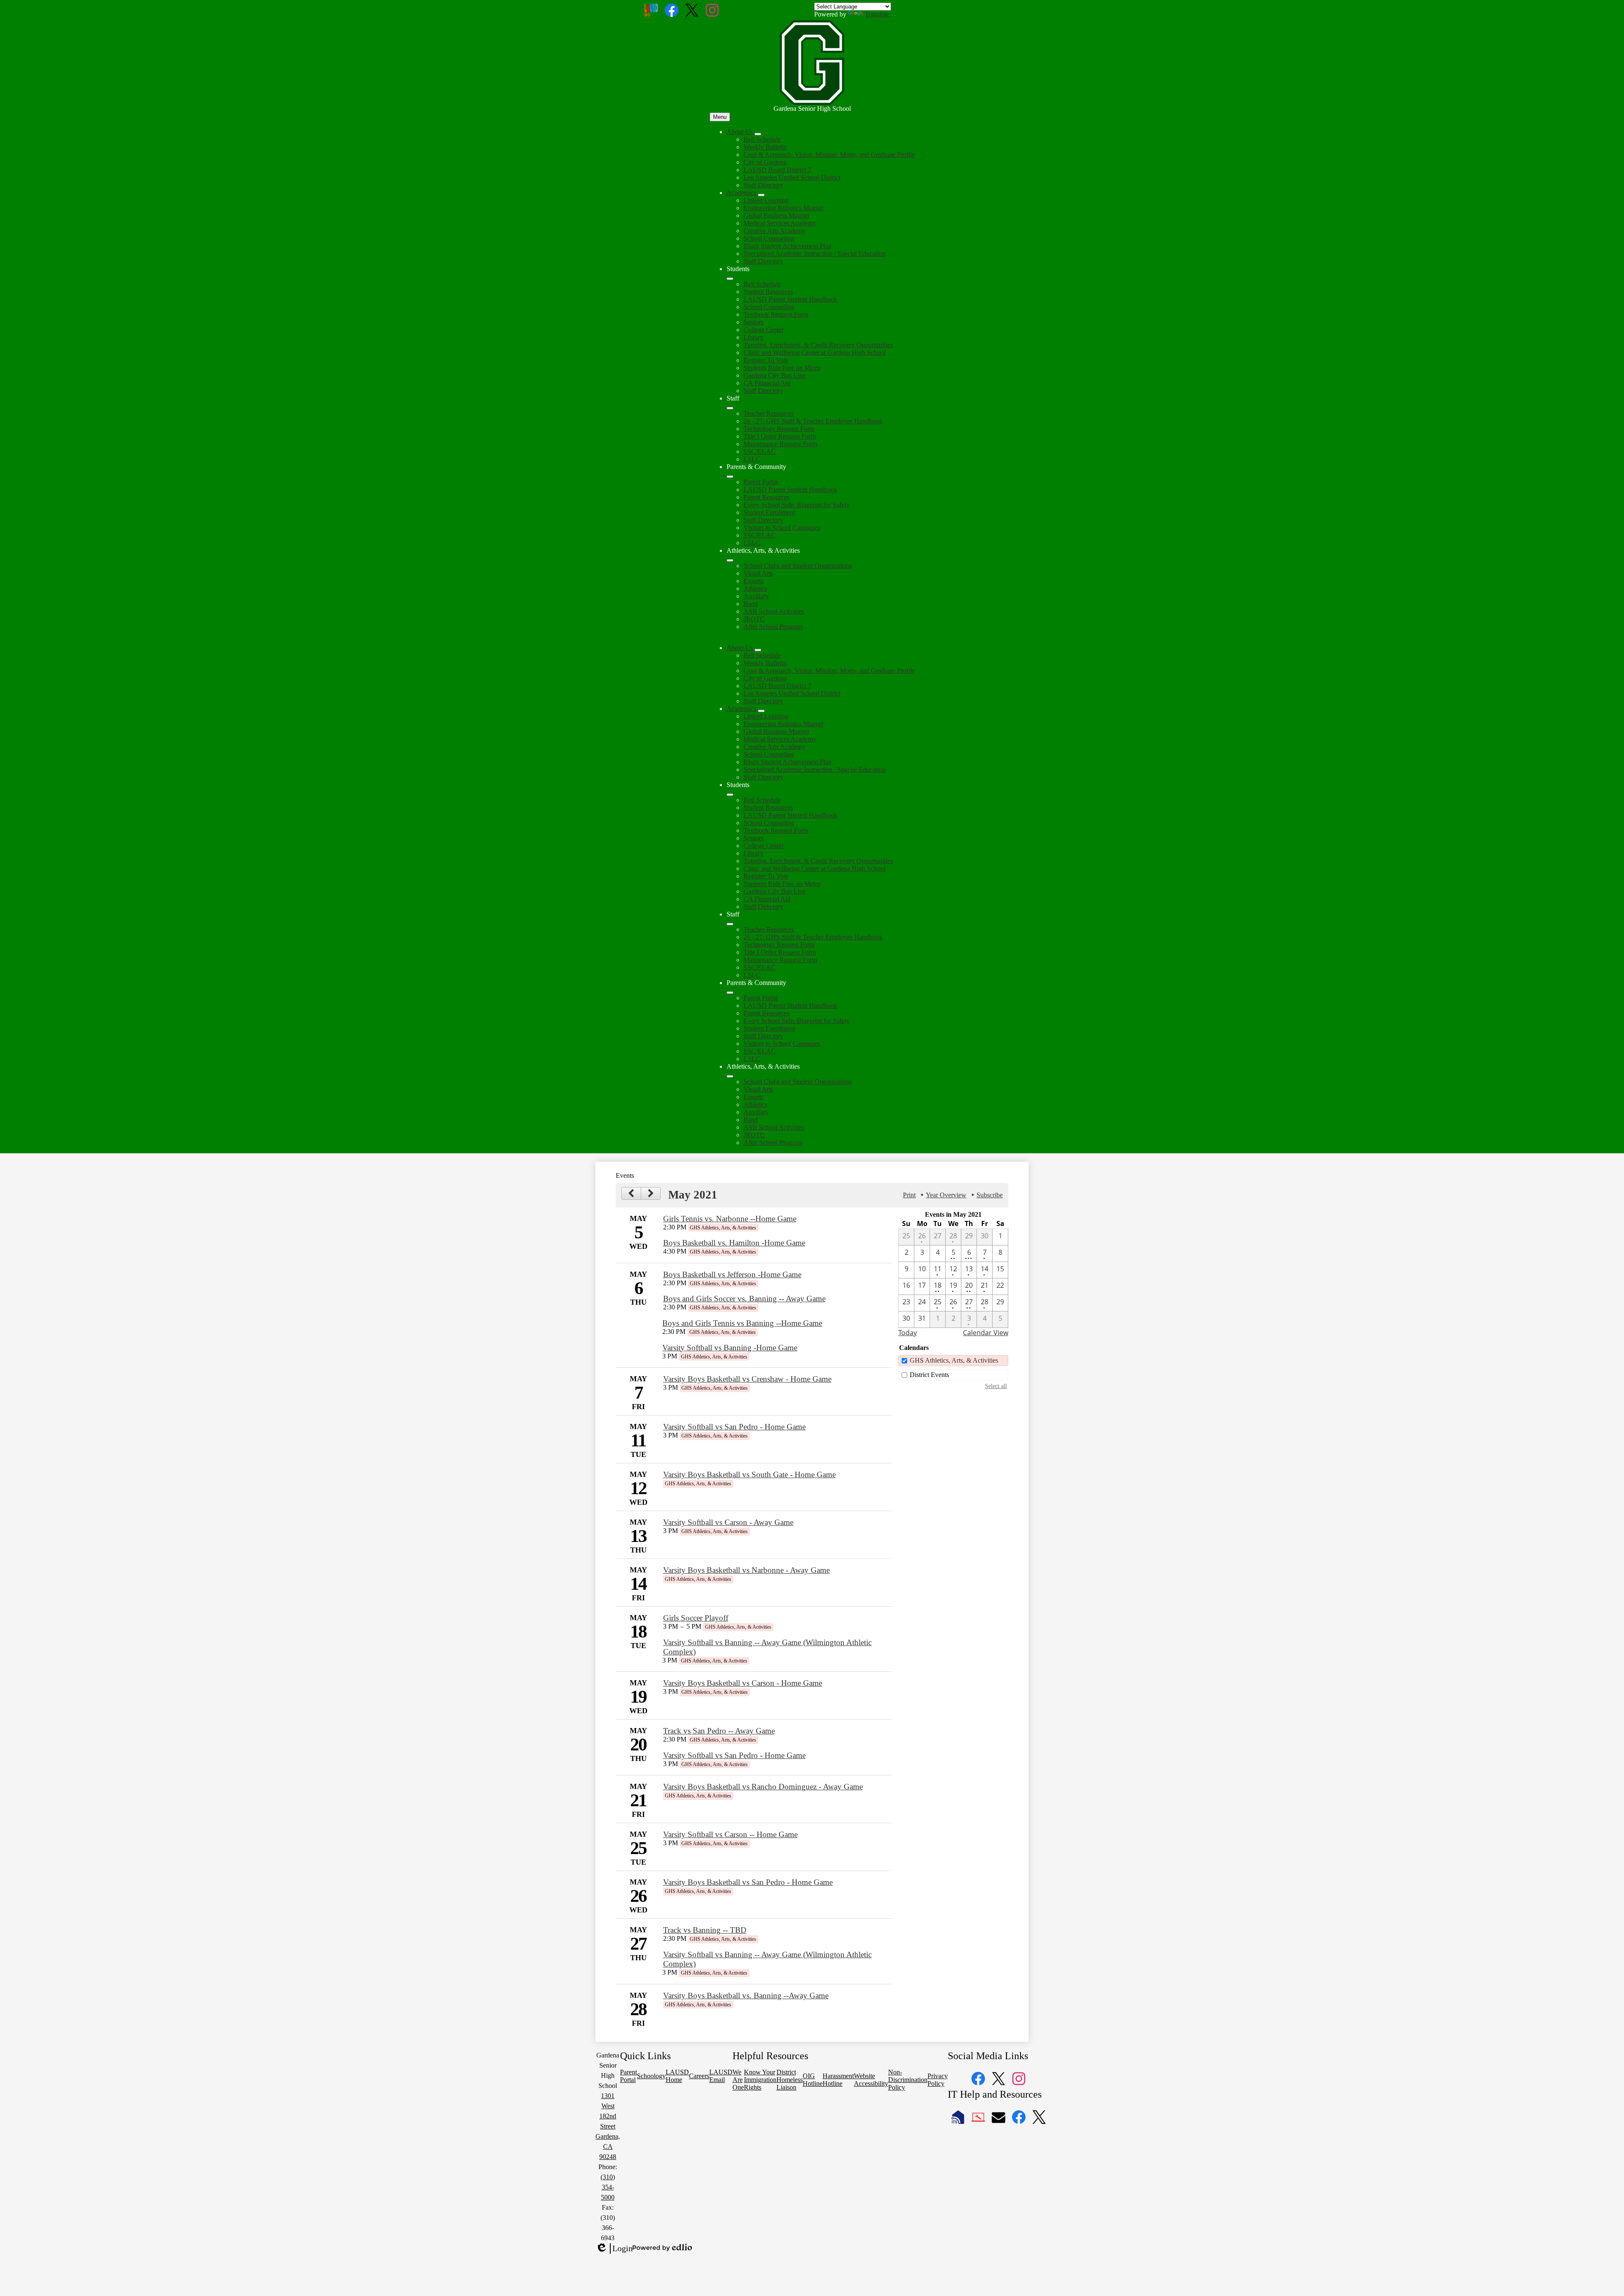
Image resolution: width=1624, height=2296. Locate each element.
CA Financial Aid (767, 383)
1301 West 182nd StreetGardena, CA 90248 (608, 2126)
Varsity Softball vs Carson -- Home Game (730, 1834)
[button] (741, 648)
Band (751, 604)
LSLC (752, 459)
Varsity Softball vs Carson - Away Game (728, 1522)
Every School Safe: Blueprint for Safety (797, 505)
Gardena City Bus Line (775, 375)
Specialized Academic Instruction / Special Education (815, 254)
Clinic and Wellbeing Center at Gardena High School (815, 352)
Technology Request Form (779, 429)
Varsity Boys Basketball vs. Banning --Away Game (746, 1996)
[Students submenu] (730, 279)
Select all (996, 1386)
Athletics (755, 588)
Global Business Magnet (776, 215)
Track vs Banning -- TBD (705, 1930)
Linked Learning (766, 200)
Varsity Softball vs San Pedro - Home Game (734, 1427)
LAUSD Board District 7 (777, 170)
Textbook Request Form (776, 314)
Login (614, 2249)
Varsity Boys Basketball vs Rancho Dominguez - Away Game (763, 1787)
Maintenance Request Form (780, 444)
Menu (720, 117)
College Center (764, 330)
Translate (877, 14)
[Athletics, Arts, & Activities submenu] (730, 560)
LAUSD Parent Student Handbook (790, 299)
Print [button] (909, 1195)
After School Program (773, 627)
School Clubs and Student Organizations (798, 566)
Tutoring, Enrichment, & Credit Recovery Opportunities (818, 345)
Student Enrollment (769, 512)
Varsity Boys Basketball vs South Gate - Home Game (749, 1474)
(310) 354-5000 (608, 2187)
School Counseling (769, 238)
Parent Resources (767, 497)
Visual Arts (758, 573)
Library (753, 337)
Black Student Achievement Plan (787, 246)
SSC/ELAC (760, 451)
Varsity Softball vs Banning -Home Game (730, 1348)
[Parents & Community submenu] (730, 477)
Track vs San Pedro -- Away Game (719, 1731)
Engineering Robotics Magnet (783, 208)
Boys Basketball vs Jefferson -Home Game (732, 1274)
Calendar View (986, 1333)
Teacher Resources (769, 413)
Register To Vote (766, 360)
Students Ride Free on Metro (782, 368)
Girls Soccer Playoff (696, 1618)
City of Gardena (765, 162)
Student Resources (768, 292)
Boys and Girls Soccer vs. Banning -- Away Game (744, 1299)
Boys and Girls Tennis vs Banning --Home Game (742, 1323)
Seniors (753, 322)
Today (908, 1333)
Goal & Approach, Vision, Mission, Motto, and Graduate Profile (829, 155)
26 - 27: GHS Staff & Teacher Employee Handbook (813, 421)
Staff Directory (763, 185)
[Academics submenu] (761, 195)
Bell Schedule (762, 139)
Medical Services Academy (780, 223)
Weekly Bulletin (765, 147)
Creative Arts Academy (775, 231)
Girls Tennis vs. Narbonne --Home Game (730, 1219)
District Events (929, 1375)
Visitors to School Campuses (782, 528)
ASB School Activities (774, 611)
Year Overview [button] (946, 1195)
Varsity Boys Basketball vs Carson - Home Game (743, 1683)
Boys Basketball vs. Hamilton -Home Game (734, 1243)
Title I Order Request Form (780, 436)
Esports (753, 581)
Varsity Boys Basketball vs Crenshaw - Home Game (747, 1379)
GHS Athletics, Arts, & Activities (954, 1360)
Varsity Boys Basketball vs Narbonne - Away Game (746, 1570)
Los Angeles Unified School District (792, 177)
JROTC (754, 619)
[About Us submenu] (758, 134)
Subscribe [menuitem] (990, 1195)
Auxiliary (756, 596)
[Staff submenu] (730, 408)
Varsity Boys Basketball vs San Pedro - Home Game (748, 1882)
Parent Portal (761, 482)
